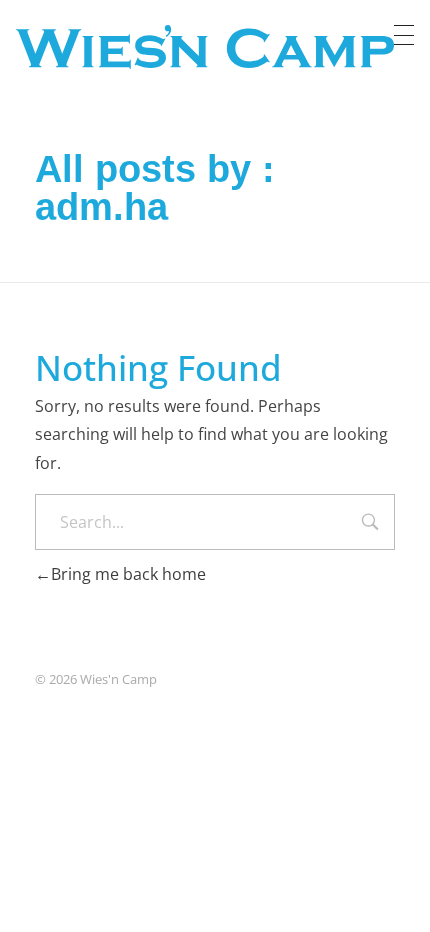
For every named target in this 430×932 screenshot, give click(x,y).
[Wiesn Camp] (205, 47)
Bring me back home (128, 574)
